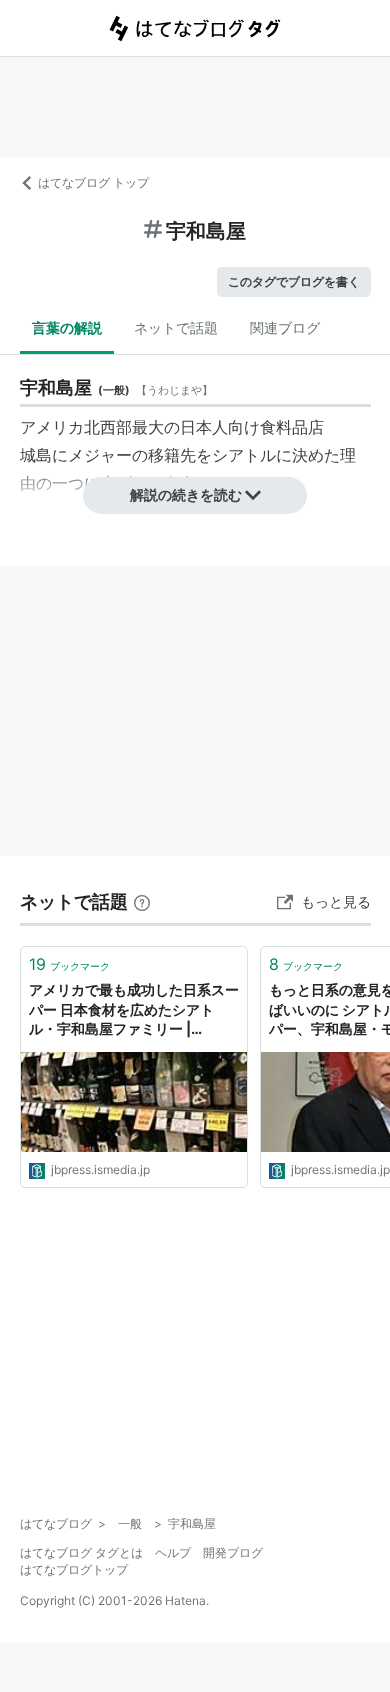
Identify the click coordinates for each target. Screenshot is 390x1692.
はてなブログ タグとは (81, 1552)
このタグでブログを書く (294, 281)
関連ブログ (285, 327)
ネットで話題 (176, 327)
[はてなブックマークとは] (142, 901)
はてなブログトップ (74, 1569)
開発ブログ (233, 1552)
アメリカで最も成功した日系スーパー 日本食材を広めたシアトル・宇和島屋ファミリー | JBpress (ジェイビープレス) (134, 1010)
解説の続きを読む (186, 494)
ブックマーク (69, 964)
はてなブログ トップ (93, 182)
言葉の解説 (67, 327)
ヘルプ (173, 1552)
